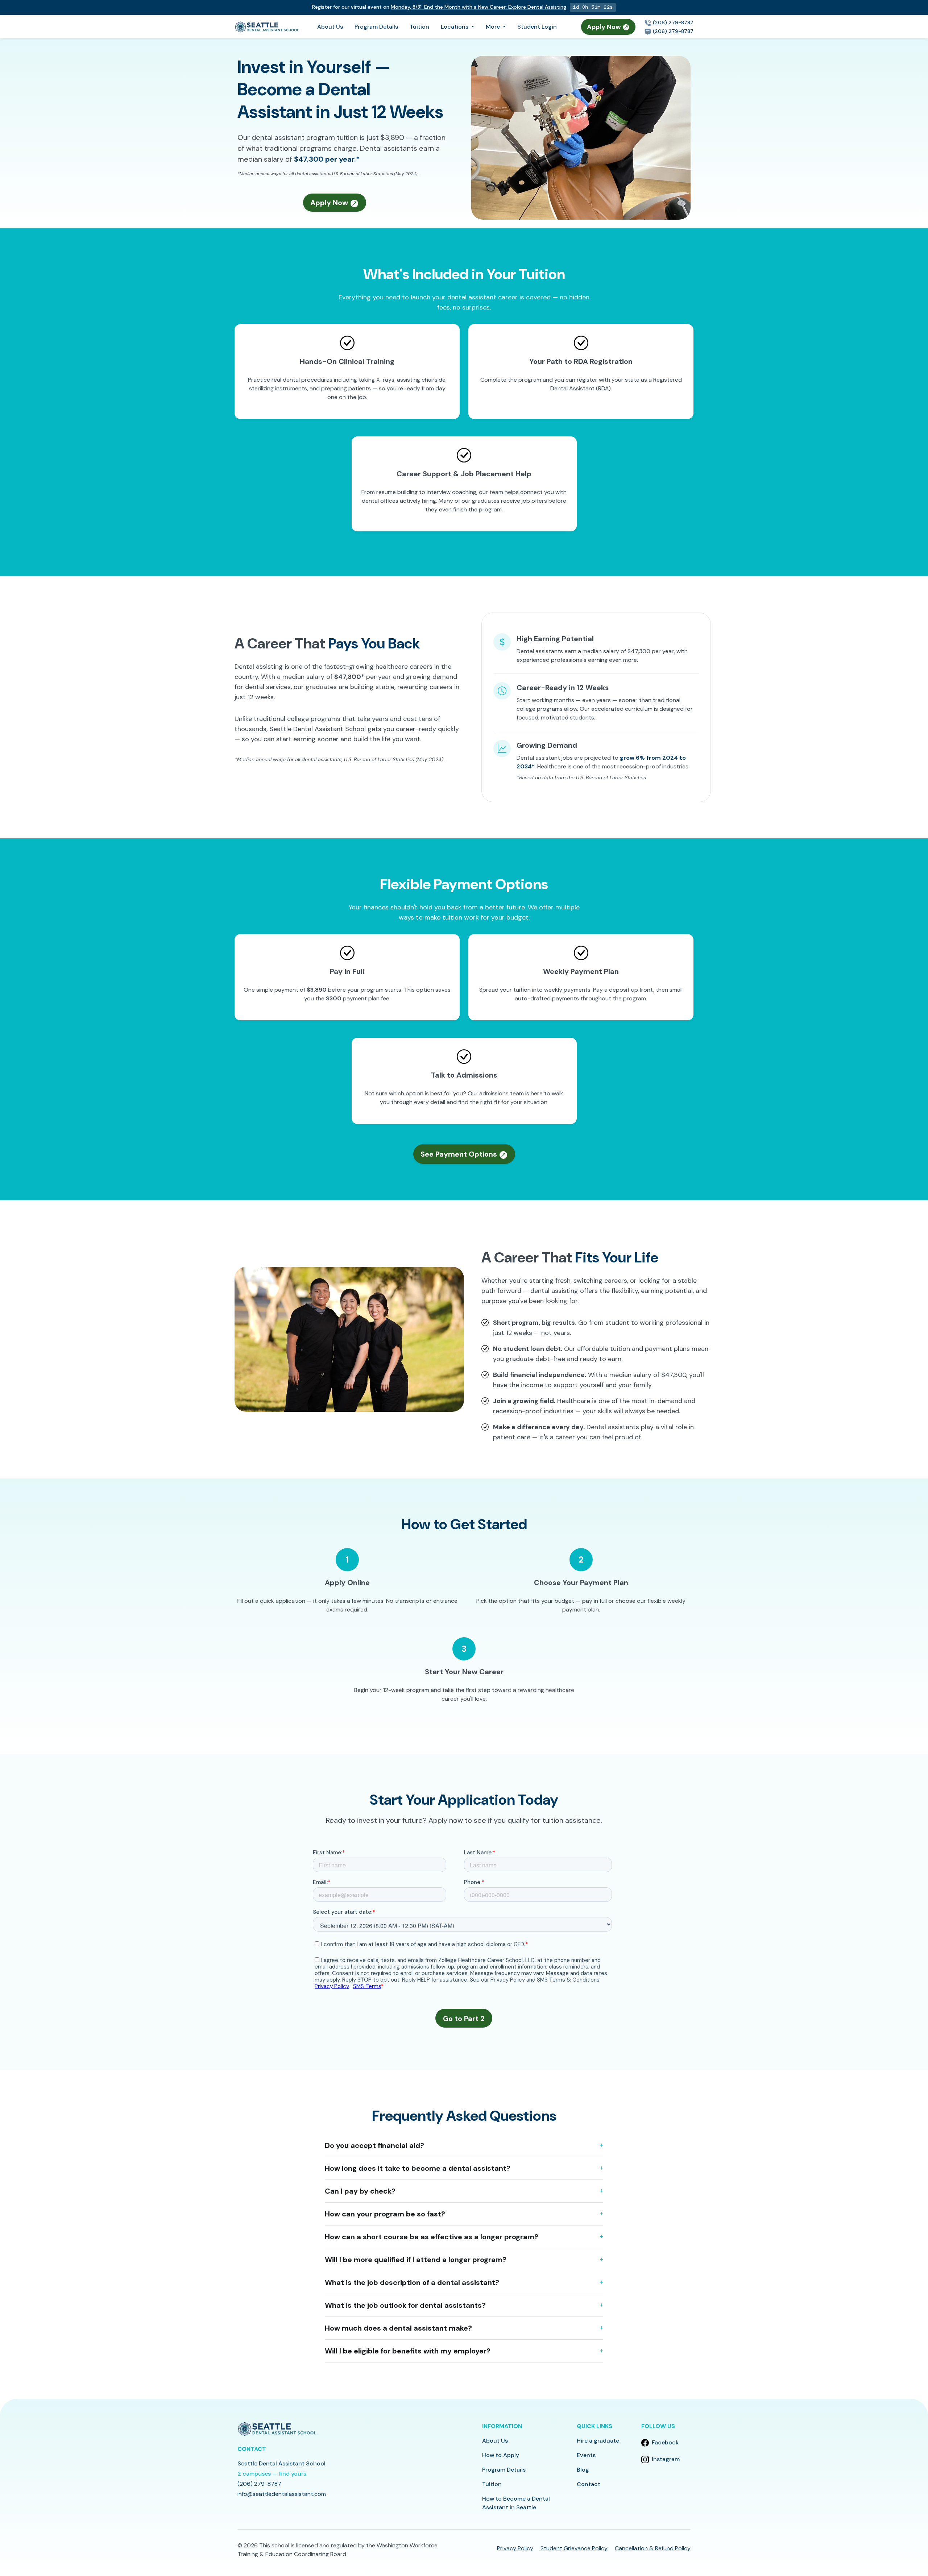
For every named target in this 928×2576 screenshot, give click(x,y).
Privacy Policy (515, 2548)
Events (586, 2455)
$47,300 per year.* (327, 159)
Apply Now (605, 27)
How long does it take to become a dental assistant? (418, 2168)
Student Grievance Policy (574, 2548)
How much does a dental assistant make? (398, 2328)
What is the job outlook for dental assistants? (405, 2305)
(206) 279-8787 (672, 22)
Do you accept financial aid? (374, 2145)
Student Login (537, 27)
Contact (589, 2484)
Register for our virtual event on (439, 7)
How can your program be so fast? (385, 2214)
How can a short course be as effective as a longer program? (432, 2237)
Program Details (376, 27)
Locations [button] (455, 27)
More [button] (494, 27)
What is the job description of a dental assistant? (412, 2282)
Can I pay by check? (360, 2191)
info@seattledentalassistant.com (282, 2494)
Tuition (419, 27)
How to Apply (501, 2455)
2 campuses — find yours (272, 2474)
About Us (330, 27)
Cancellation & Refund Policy (653, 2548)
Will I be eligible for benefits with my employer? (408, 2351)
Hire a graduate (598, 2441)
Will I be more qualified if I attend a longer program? (416, 2260)
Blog (583, 2470)
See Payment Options (460, 1154)
